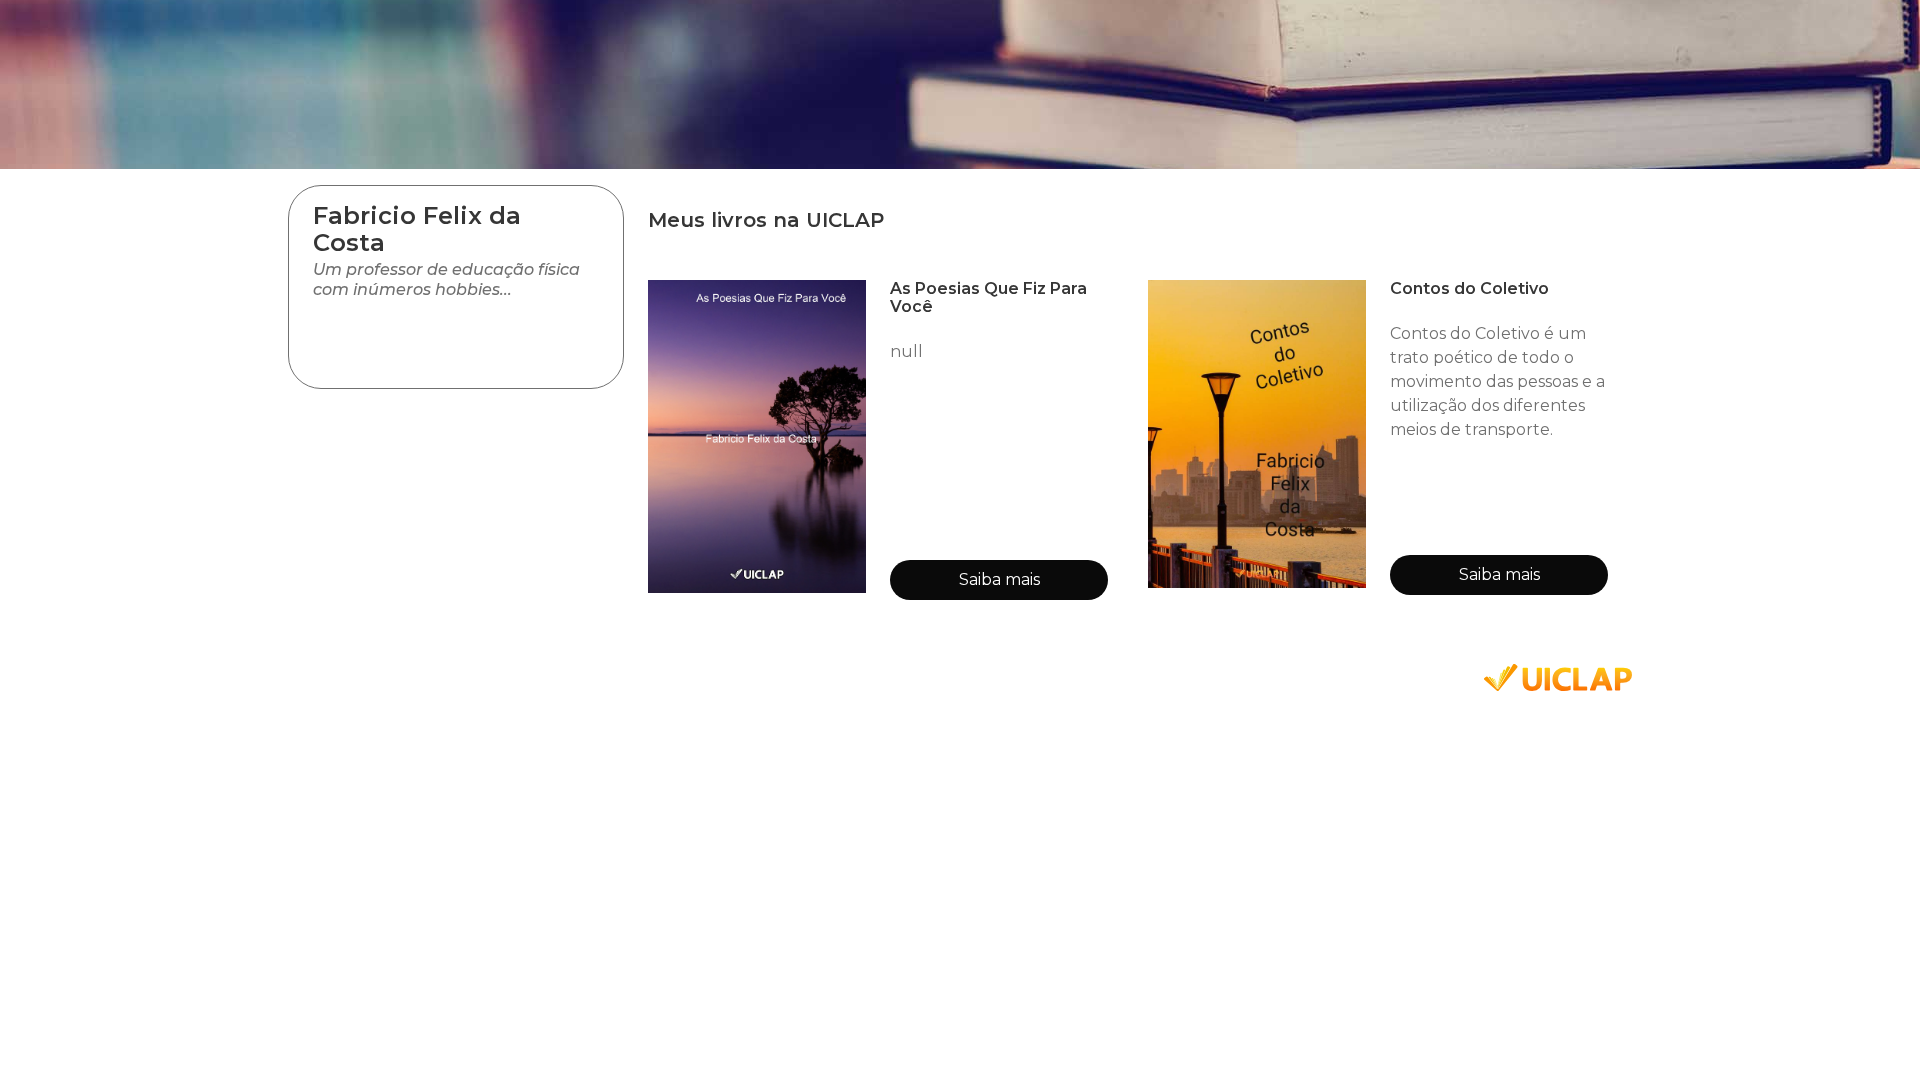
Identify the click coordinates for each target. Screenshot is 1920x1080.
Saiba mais (999, 579)
